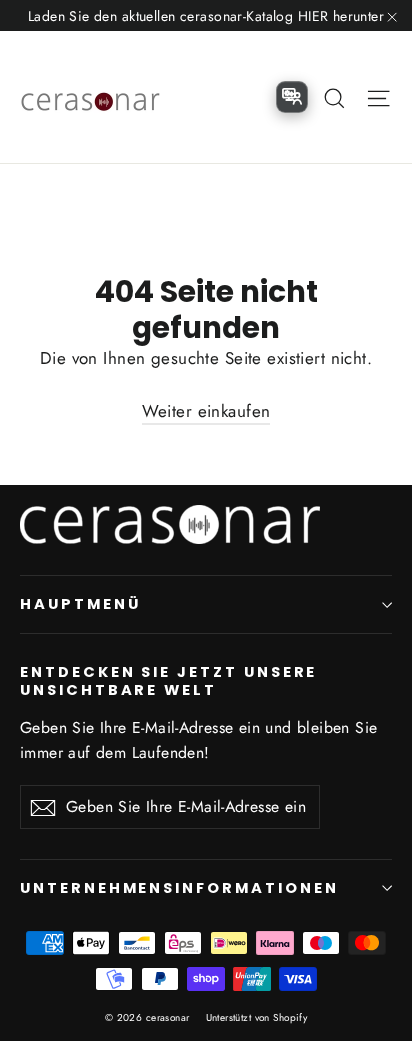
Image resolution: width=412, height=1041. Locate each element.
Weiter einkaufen (206, 411)
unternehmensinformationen (179, 888)
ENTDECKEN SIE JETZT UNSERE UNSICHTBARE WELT (168, 680)
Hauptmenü (80, 604)
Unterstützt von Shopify (257, 1017)
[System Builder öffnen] (292, 97)
